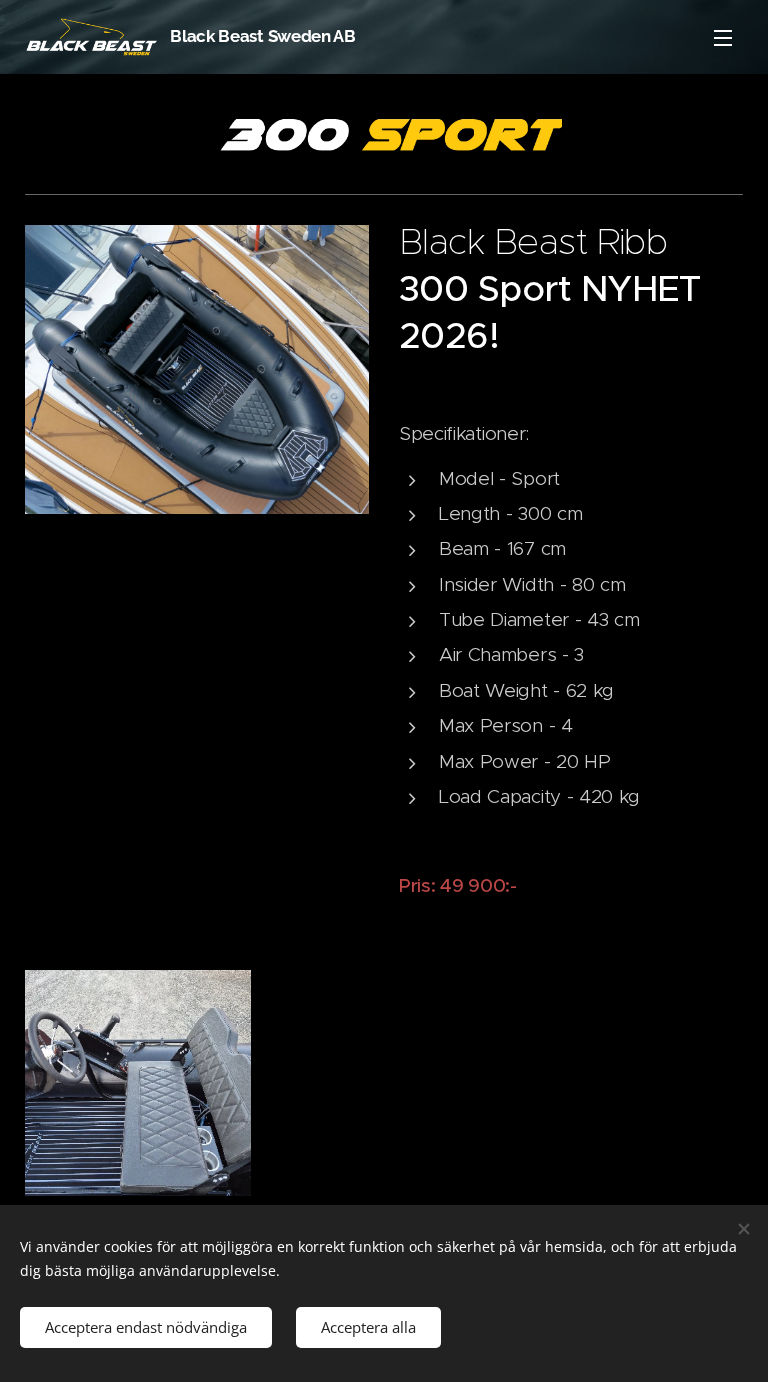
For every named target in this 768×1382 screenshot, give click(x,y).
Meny (723, 37)
